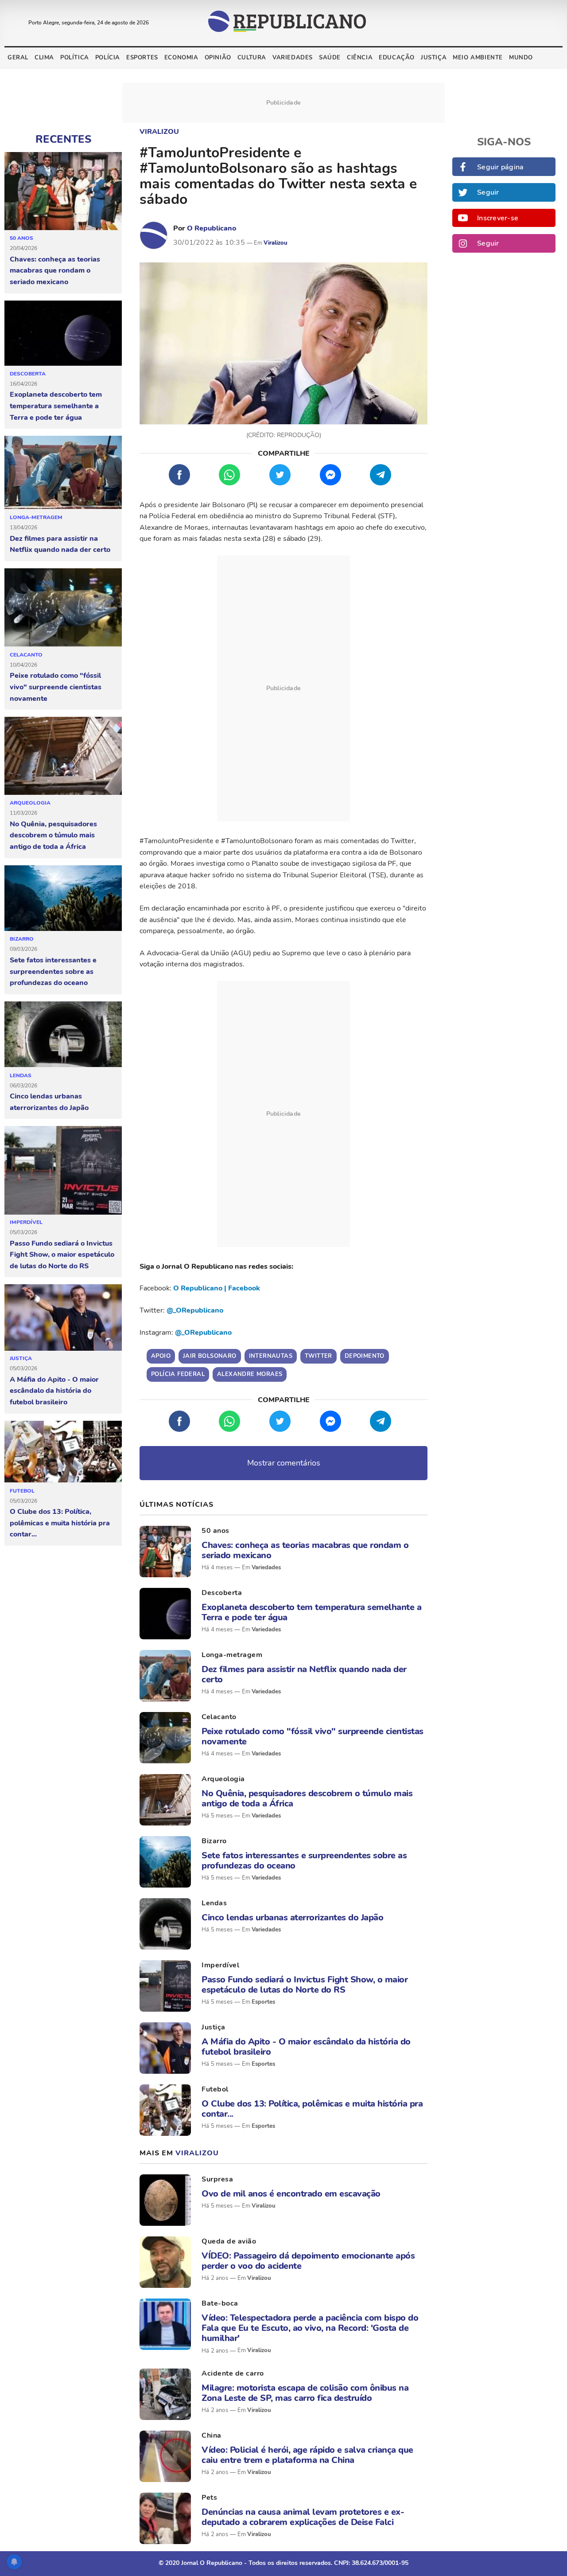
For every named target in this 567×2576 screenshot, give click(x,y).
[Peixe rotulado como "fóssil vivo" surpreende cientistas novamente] (63, 608)
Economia (181, 58)
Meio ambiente (478, 58)
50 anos (21, 238)
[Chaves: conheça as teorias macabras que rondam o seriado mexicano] (63, 191)
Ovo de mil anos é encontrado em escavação (291, 2194)
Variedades (293, 58)
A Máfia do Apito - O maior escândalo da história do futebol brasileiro (54, 1391)
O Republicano (212, 228)
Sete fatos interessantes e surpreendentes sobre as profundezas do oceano (53, 971)
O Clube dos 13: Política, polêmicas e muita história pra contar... (60, 1523)
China (212, 2435)
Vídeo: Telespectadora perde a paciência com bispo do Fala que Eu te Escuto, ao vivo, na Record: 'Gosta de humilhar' (310, 2328)
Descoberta (28, 374)
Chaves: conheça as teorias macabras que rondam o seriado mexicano (55, 271)
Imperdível (26, 1222)
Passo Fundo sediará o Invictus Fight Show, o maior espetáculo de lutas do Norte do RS (62, 1255)
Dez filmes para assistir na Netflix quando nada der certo (60, 544)
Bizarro (22, 939)
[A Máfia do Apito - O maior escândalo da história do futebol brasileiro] (63, 1317)
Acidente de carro (233, 2373)
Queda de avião (229, 2241)
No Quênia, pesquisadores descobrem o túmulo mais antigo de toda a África (53, 835)
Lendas (21, 1075)
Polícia (108, 58)
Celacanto (26, 655)
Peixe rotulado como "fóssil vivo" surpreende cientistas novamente (56, 687)
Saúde (330, 58)
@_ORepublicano (195, 1310)
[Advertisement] (283, 688)
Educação (397, 58)
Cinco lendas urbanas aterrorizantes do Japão (49, 1102)
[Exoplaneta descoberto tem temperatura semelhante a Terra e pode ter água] (63, 333)
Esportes (142, 58)
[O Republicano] (154, 235)
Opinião (218, 58)
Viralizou (159, 132)
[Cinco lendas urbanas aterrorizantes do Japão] (63, 1035)
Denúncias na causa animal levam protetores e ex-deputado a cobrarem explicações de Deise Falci (303, 2517)
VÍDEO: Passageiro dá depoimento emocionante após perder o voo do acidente (308, 2261)
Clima (44, 58)
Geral (18, 58)
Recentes (63, 139)
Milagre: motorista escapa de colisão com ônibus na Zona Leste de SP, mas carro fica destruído (305, 2393)
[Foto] (165, 1552)
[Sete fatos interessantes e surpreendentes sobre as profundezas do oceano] (63, 899)
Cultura (252, 58)
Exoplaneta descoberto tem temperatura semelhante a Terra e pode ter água (56, 406)
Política (75, 58)
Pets (209, 2498)
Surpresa (217, 2179)
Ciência (360, 58)
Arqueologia (30, 803)
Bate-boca (220, 2303)
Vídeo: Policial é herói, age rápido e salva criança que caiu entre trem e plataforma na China (307, 2455)
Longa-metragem (36, 517)
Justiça (434, 58)
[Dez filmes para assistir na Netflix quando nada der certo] (63, 473)
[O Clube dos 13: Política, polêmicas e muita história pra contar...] (63, 1452)
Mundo (521, 58)
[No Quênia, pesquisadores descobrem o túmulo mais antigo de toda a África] (63, 756)
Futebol (22, 1491)
